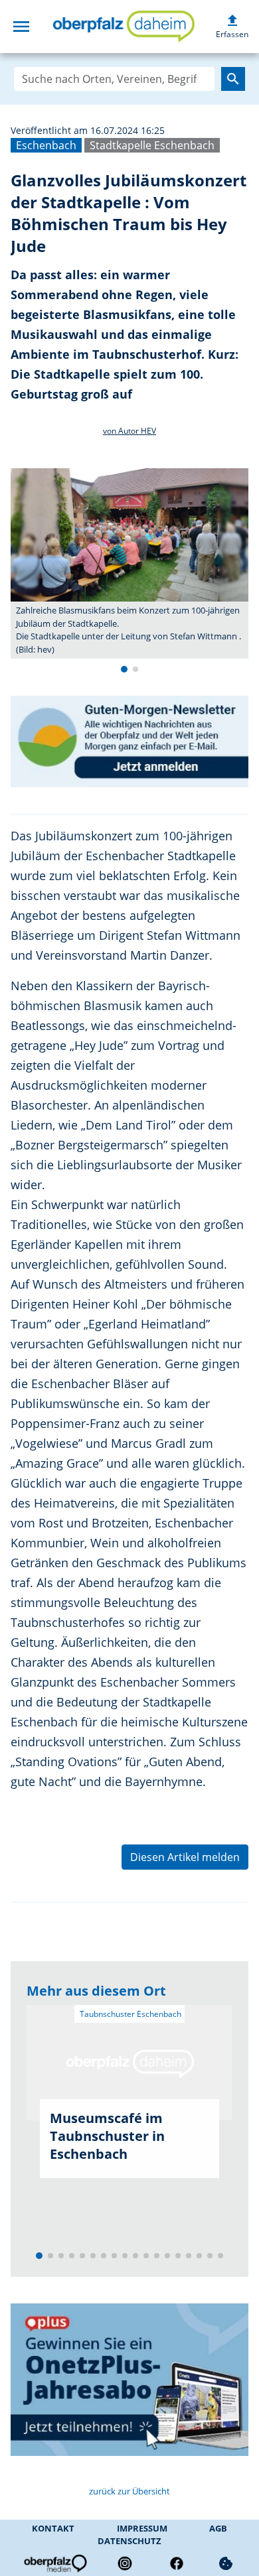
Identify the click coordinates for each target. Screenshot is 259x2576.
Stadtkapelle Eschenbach (152, 145)
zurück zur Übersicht (129, 2491)
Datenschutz (129, 2541)
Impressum (142, 2528)
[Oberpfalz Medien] (54, 2563)
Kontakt (53, 2528)
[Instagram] (125, 2563)
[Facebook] (177, 2563)
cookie (226, 2563)
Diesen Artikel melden (185, 1857)
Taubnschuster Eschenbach (129, 2014)
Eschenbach (46, 145)
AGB (218, 2528)
